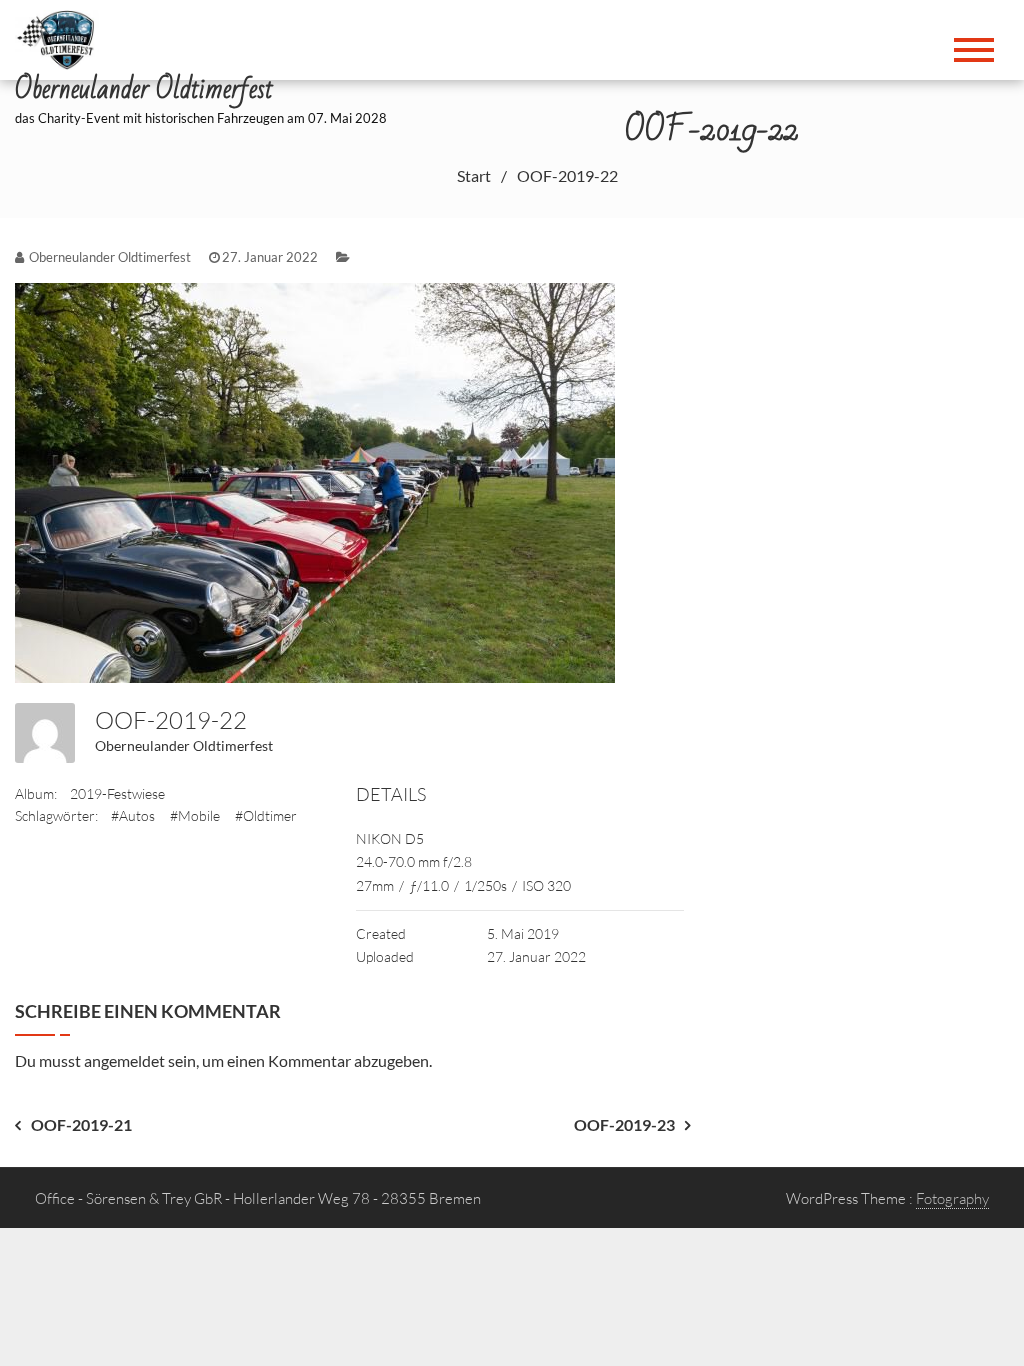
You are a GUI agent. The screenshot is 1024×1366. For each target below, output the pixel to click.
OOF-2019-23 (624, 1124)
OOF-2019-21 (81, 1124)
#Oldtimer (266, 815)
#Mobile (195, 815)
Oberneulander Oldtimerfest (184, 745)
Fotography (952, 1198)
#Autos (133, 815)
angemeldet (124, 1060)
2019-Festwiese (117, 793)
